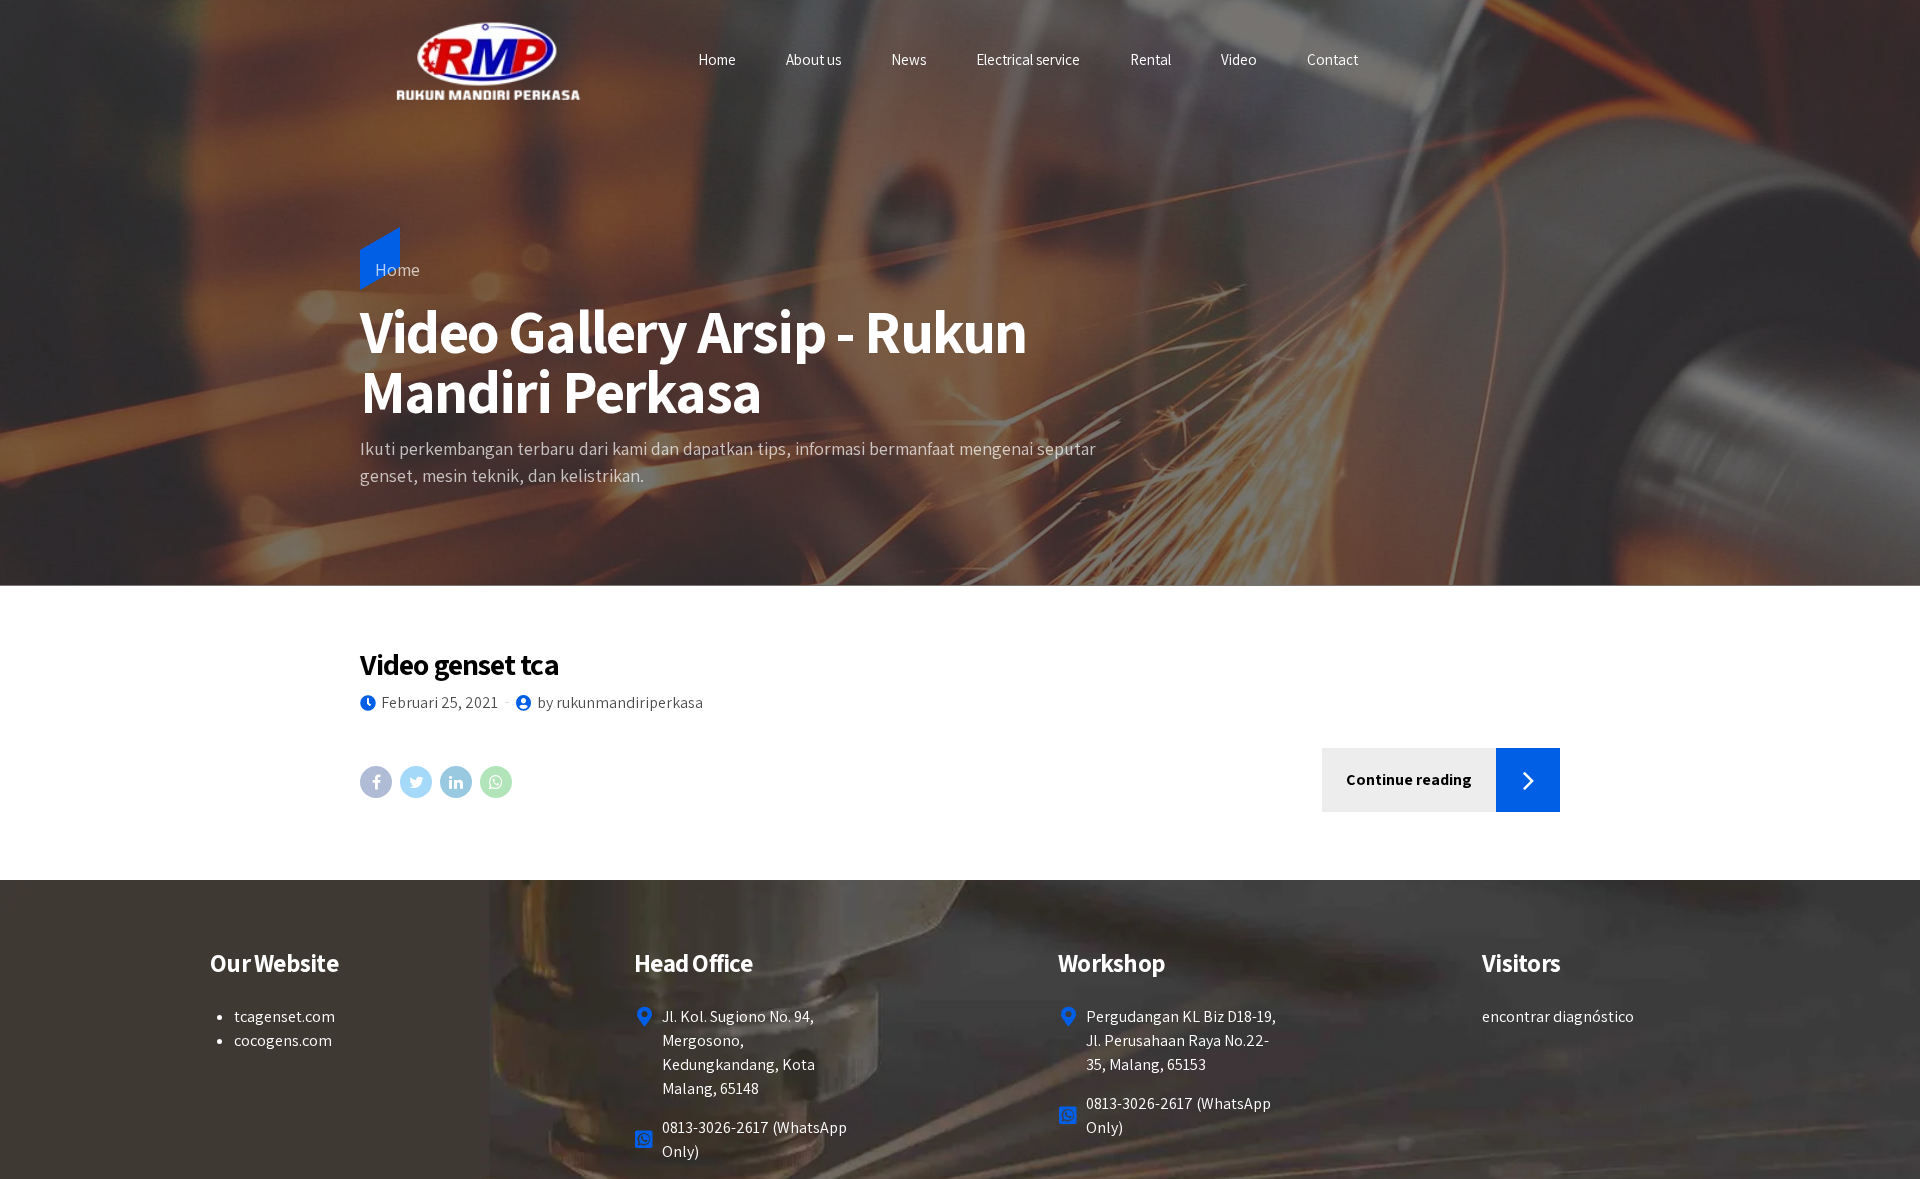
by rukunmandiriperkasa (620, 702)
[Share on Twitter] (416, 782)
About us (813, 59)
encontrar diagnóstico (1558, 1016)
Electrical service (1028, 59)
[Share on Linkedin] (456, 782)
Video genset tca (459, 664)
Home (717, 59)
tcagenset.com (284, 1016)
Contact (1332, 59)
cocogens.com (283, 1040)
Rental (1150, 59)
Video (1239, 59)
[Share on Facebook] (376, 782)
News (908, 59)
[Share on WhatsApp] (496, 782)
